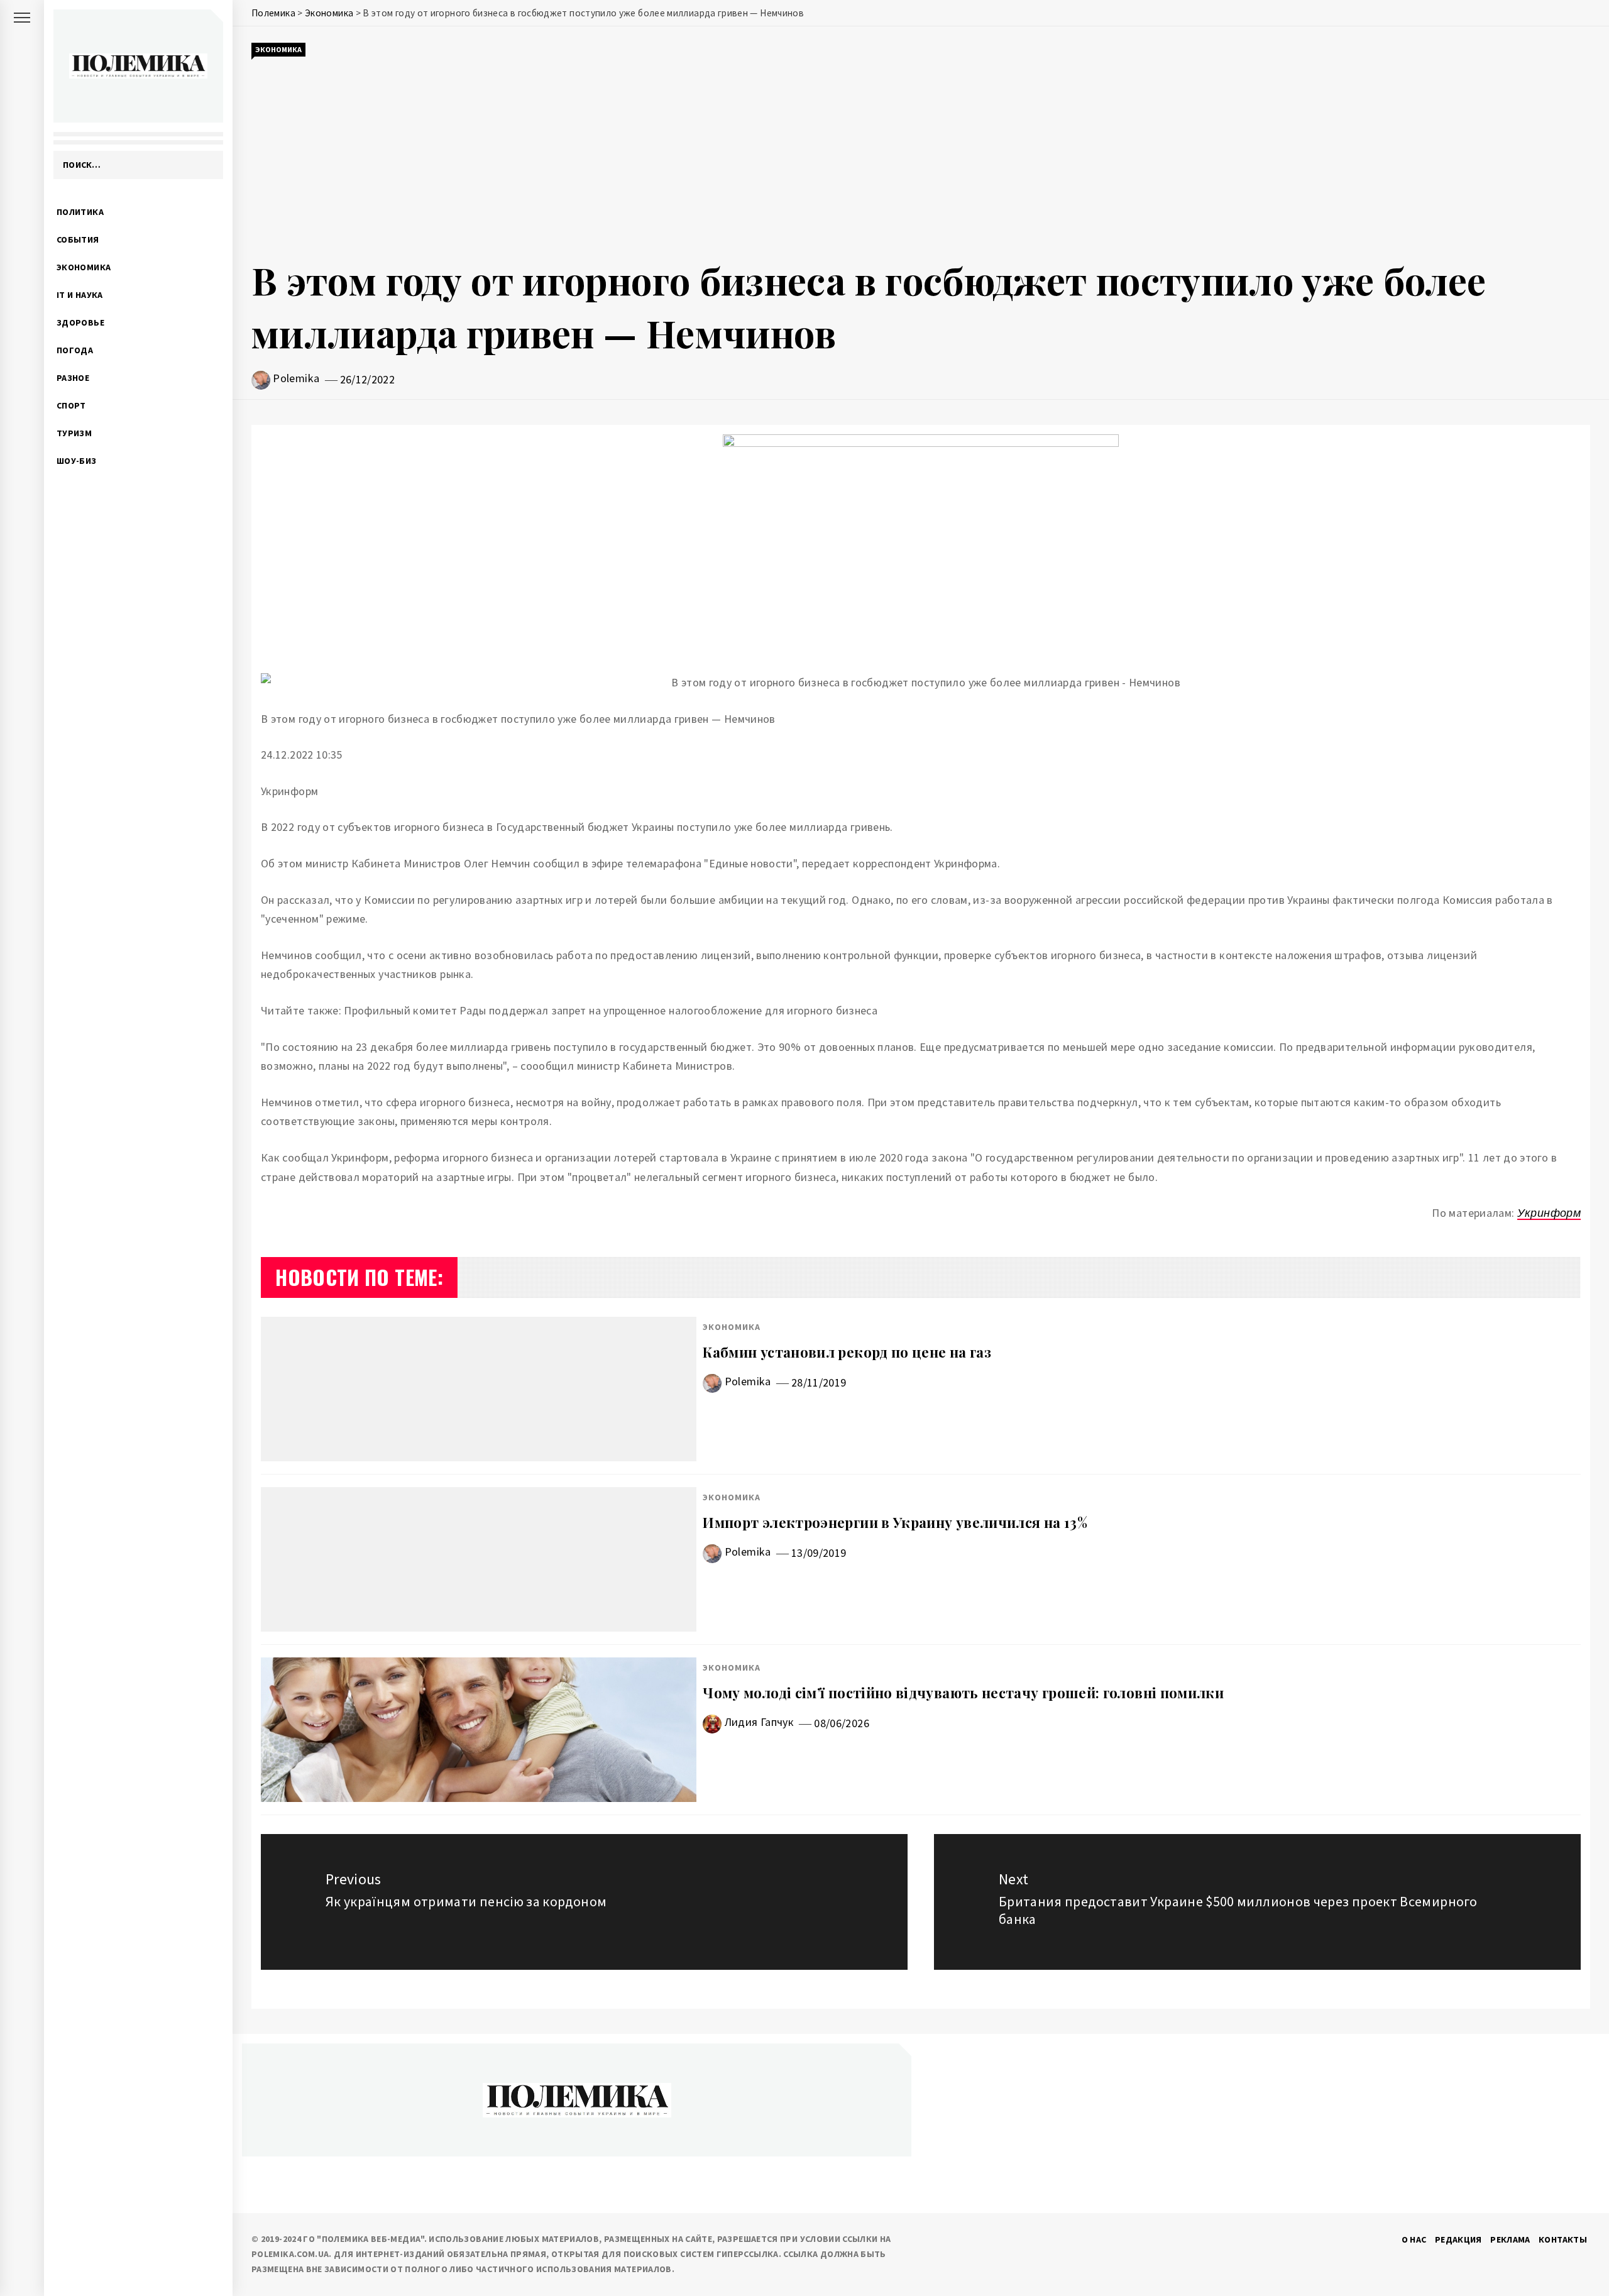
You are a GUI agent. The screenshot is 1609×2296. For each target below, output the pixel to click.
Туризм (74, 433)
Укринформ (1549, 1213)
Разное (73, 378)
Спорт (71, 405)
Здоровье (80, 322)
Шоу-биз (77, 461)
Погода (75, 350)
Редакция (1458, 2239)
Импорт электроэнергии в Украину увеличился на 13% (895, 1522)
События (78, 239)
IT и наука (80, 295)
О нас (1414, 2239)
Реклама (1510, 2239)
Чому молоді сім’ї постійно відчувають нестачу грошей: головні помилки (963, 1693)
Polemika (296, 378)
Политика (80, 212)
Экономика (84, 267)
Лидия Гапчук (759, 1722)
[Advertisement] (921, 156)
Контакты (1563, 2239)
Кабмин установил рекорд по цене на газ (847, 1352)
